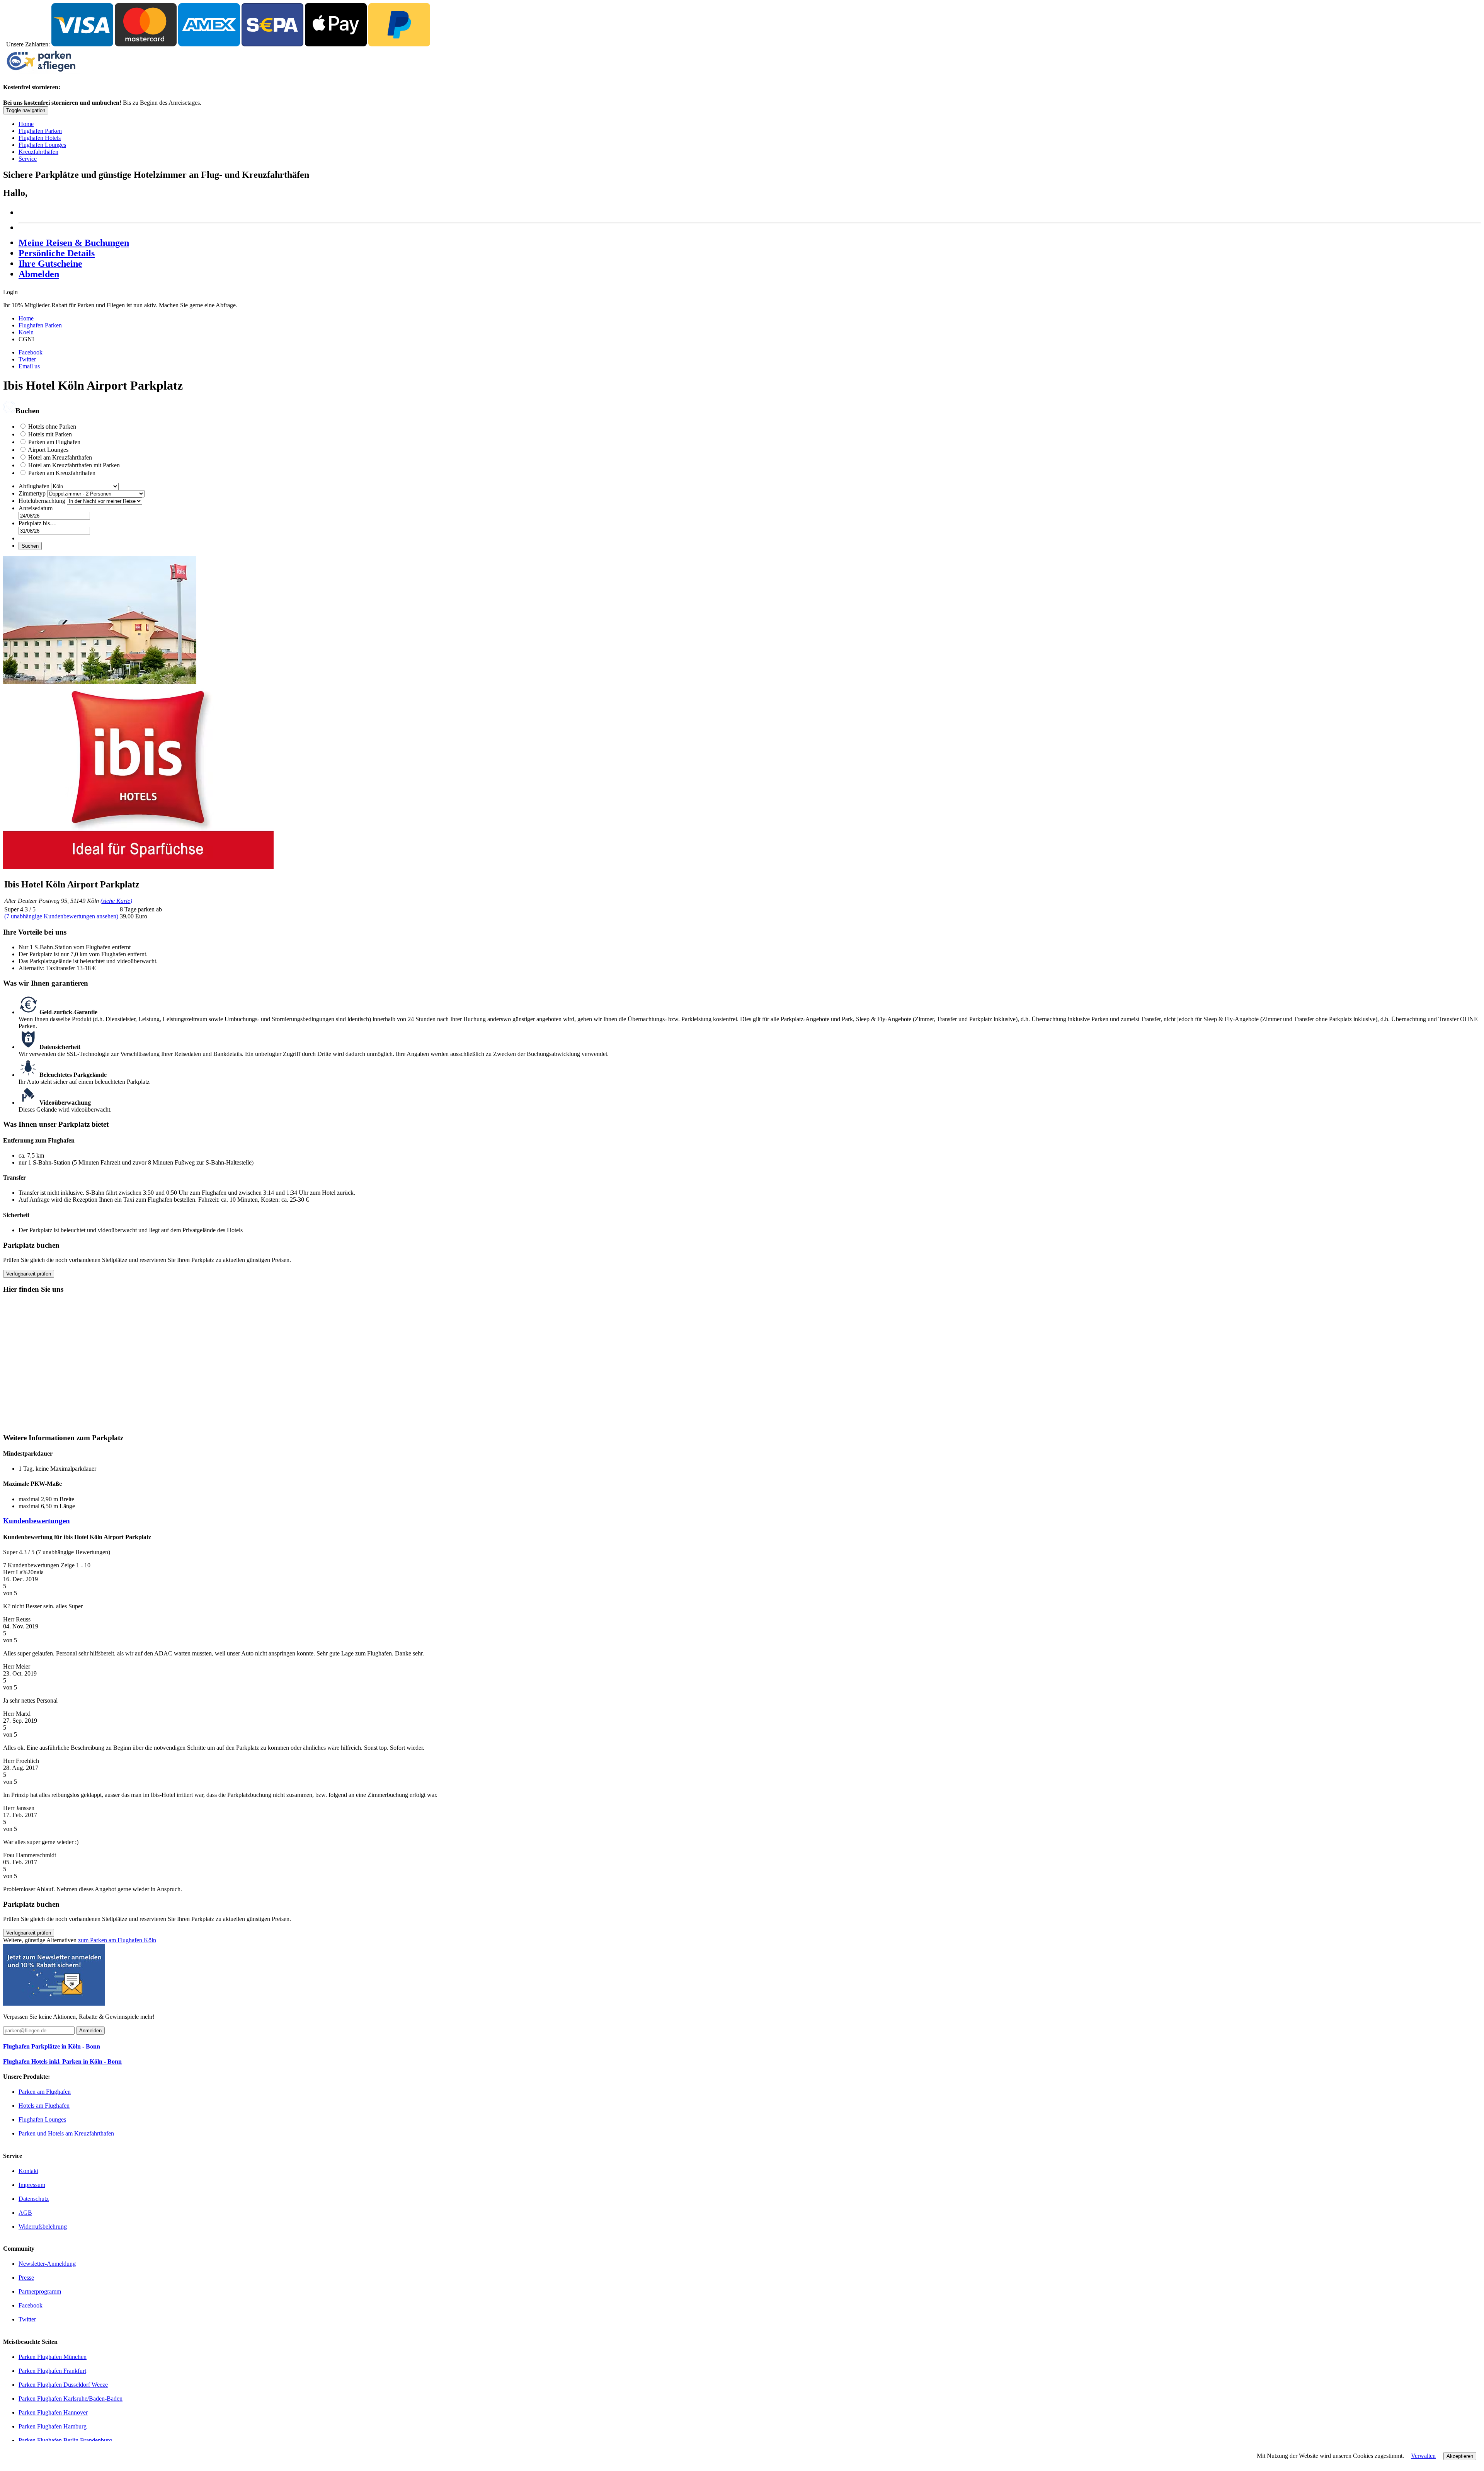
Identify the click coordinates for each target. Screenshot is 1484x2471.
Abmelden (39, 274)
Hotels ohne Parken (52, 427)
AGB (25, 2213)
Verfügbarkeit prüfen (29, 1274)
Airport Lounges (48, 450)
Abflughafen (34, 486)
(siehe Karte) (116, 901)
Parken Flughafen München (53, 2357)
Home (26, 124)
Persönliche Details (57, 253)
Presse (26, 2278)
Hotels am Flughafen (44, 2106)
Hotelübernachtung (42, 501)
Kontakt (28, 2171)
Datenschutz (34, 2199)
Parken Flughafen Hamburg (53, 2426)
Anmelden (90, 2031)
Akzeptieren (1460, 2456)
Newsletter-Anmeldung (47, 2264)
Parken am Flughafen (54, 442)
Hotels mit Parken (50, 434)
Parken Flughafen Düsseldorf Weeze (63, 2385)
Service (28, 159)
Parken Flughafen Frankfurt (52, 2371)
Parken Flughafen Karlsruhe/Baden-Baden (71, 2399)
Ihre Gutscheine (50, 264)
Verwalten (1423, 2456)
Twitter (27, 359)
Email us (29, 366)
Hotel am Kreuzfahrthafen (60, 457)
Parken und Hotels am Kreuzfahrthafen (66, 2133)
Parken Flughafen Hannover (53, 2412)
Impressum (32, 2185)
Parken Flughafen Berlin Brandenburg (65, 2440)
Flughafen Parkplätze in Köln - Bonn (52, 2046)
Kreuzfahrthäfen (38, 152)
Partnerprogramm (40, 2291)
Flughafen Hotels (40, 138)
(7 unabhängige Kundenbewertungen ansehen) (61, 916)
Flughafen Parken (40, 131)
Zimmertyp (33, 493)
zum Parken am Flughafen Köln (117, 1940)
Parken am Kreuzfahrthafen (62, 473)
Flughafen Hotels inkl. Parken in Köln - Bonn (62, 2061)
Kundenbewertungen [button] (37, 1521)
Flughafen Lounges (42, 145)
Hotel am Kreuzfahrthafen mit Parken (74, 465)
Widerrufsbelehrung (43, 2227)
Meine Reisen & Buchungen (74, 243)
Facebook (31, 352)
